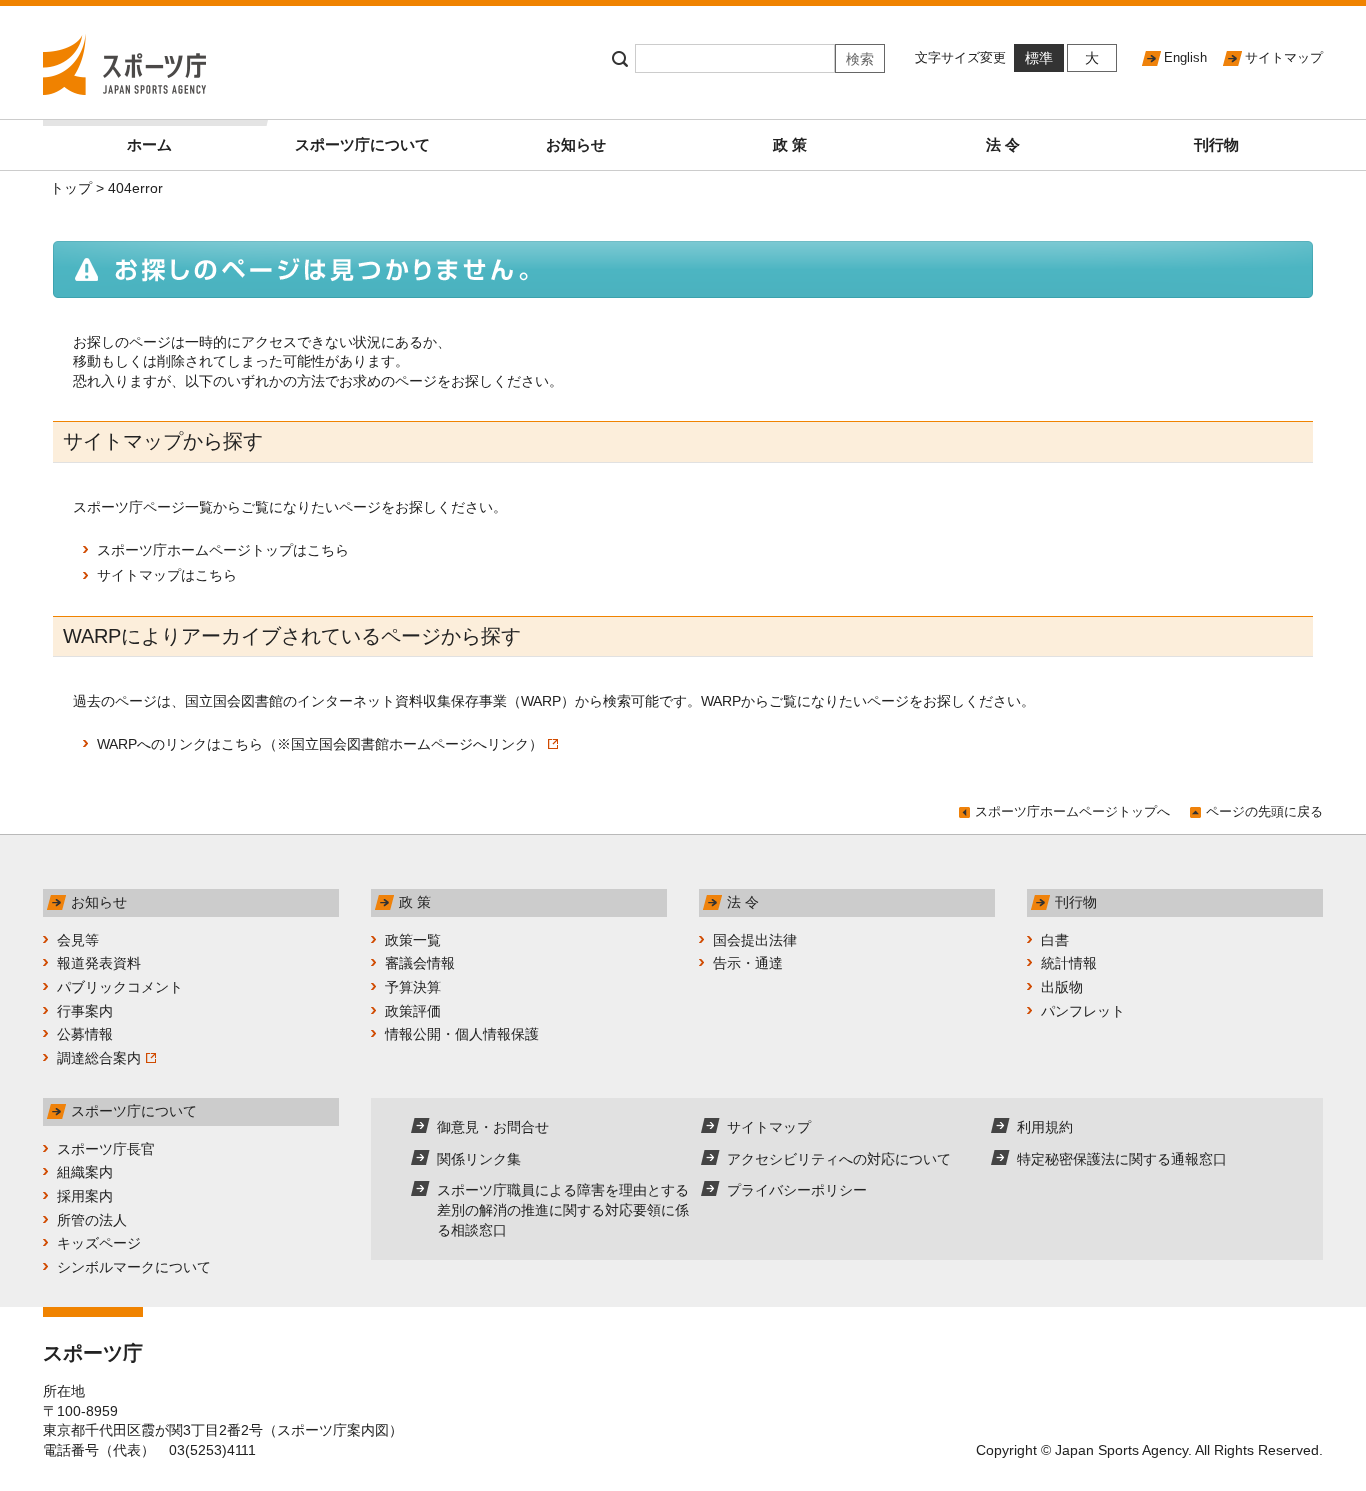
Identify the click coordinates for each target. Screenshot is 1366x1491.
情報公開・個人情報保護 (462, 1034)
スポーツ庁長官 (106, 1149)
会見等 (78, 940)
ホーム (149, 144)
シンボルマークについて (134, 1267)
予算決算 (413, 987)
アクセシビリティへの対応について (839, 1159)
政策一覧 (413, 940)
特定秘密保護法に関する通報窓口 (1122, 1159)
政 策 (790, 144)
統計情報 (1069, 963)
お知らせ (576, 144)
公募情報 (85, 1034)
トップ (71, 188)
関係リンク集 (479, 1159)
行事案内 (85, 1011)
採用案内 (85, 1196)
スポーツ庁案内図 (333, 1430)
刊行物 (1216, 144)
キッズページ (99, 1243)
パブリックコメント (120, 987)
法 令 (1003, 144)
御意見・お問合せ (493, 1127)
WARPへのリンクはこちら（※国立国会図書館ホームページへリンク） (320, 744)
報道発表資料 (99, 963)
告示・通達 (748, 963)
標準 (1039, 58)
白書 (1055, 940)
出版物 (1062, 987)
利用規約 (1045, 1127)
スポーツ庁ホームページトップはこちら (223, 550)
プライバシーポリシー (797, 1190)
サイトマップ (1284, 57)
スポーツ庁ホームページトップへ (1072, 811)
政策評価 (413, 1011)
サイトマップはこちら (167, 575)
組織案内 (85, 1172)
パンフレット (1083, 1011)
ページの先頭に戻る (1264, 811)
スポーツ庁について (362, 144)
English (1185, 57)
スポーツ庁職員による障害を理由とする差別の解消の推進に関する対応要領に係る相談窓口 (563, 1209)
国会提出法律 (755, 940)
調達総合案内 (99, 1058)
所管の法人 (92, 1220)
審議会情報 (420, 963)
